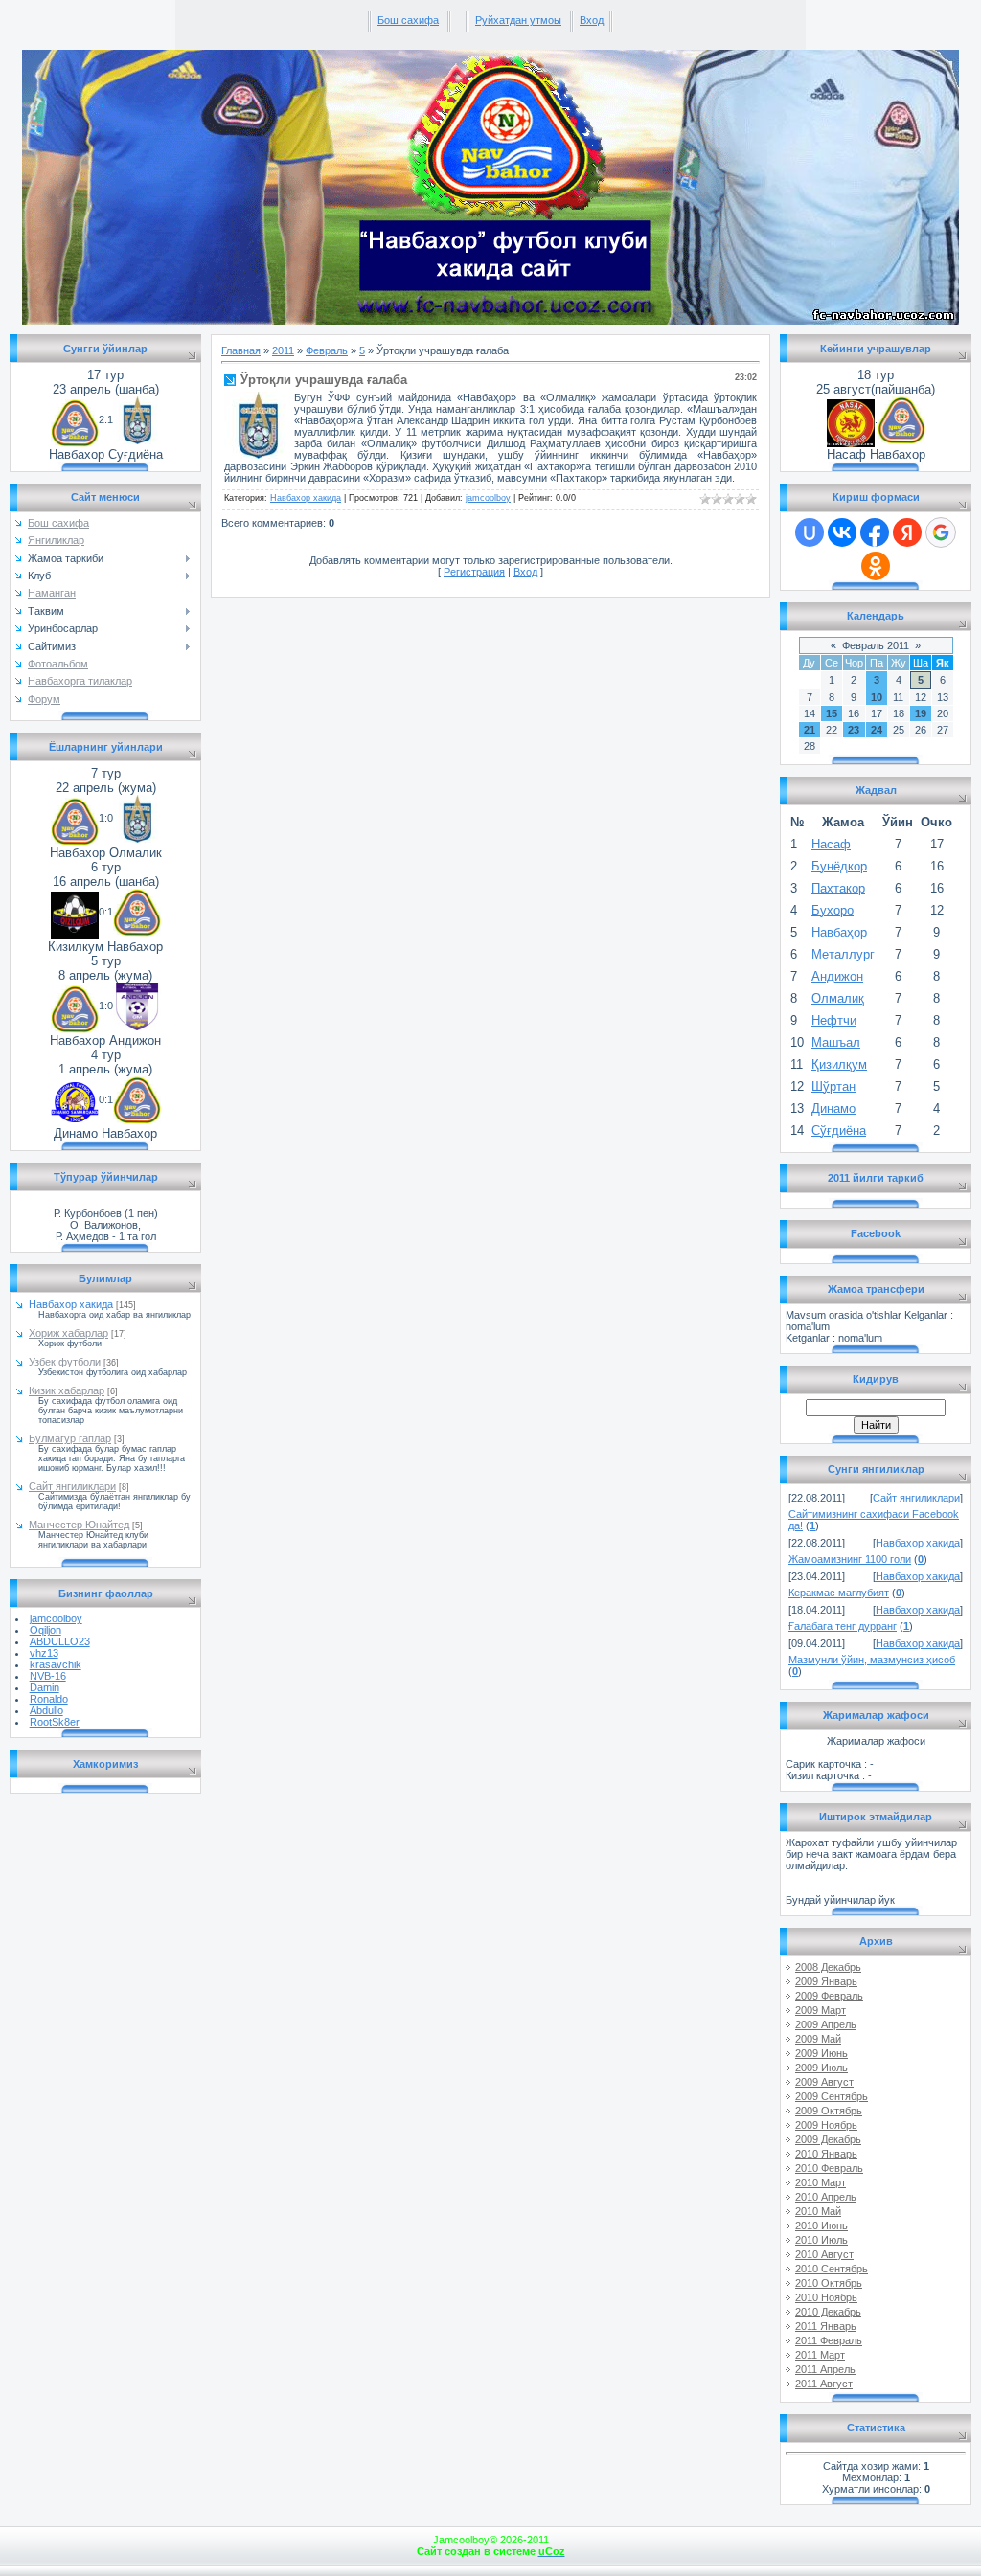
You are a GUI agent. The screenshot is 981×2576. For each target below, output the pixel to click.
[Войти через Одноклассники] (876, 566)
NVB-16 (48, 1676)
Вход (592, 20)
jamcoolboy (56, 1618)
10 (877, 697)
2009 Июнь (821, 2053)
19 (921, 713)
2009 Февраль (829, 1996)
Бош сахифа (408, 20)
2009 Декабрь (828, 2139)
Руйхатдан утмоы (518, 20)
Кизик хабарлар (67, 1390)
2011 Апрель (825, 2369)
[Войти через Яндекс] (907, 532)
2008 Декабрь (828, 1967)
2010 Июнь (821, 2226)
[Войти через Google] (941, 532)
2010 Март (821, 2182)
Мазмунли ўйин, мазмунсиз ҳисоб (872, 1660)
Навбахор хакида (71, 1304)
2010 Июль (821, 2240)
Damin (45, 1687)
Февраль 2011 (876, 645)
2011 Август (824, 2384)
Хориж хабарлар (68, 1333)
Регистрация (474, 572)
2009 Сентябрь (832, 2096)
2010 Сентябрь (832, 2269)
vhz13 (44, 1653)
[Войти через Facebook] (875, 532)
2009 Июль (821, 2068)
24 (877, 730)
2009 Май (818, 2039)
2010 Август (824, 2254)
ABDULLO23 (60, 1641)
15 (832, 713)
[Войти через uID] (810, 532)
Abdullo (46, 1710)
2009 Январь (826, 1981)
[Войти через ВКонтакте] (842, 532)
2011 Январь (826, 2326)
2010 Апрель (826, 2197)
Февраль (327, 350)
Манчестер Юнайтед (79, 1525)
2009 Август (824, 2082)
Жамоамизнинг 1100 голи (850, 1559)
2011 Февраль (829, 2340)
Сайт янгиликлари (72, 1486)
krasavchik (56, 1664)
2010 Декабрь (828, 2312)
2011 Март (820, 2355)
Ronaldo (49, 1699)
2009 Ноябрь (826, 2125)
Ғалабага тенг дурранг (843, 1626)
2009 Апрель (826, 2024)
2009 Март (821, 2010)
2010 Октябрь (829, 2283)
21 (810, 730)
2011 (283, 350)
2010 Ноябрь (826, 2297)
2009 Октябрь (829, 2111)
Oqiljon (46, 1630)
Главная (241, 350)
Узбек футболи (65, 1362)
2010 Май (818, 2211)
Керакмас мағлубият (839, 1593)
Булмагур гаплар (70, 1438)
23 (854, 730)
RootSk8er (55, 1722)
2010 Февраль (829, 2168)
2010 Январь (826, 2154)
